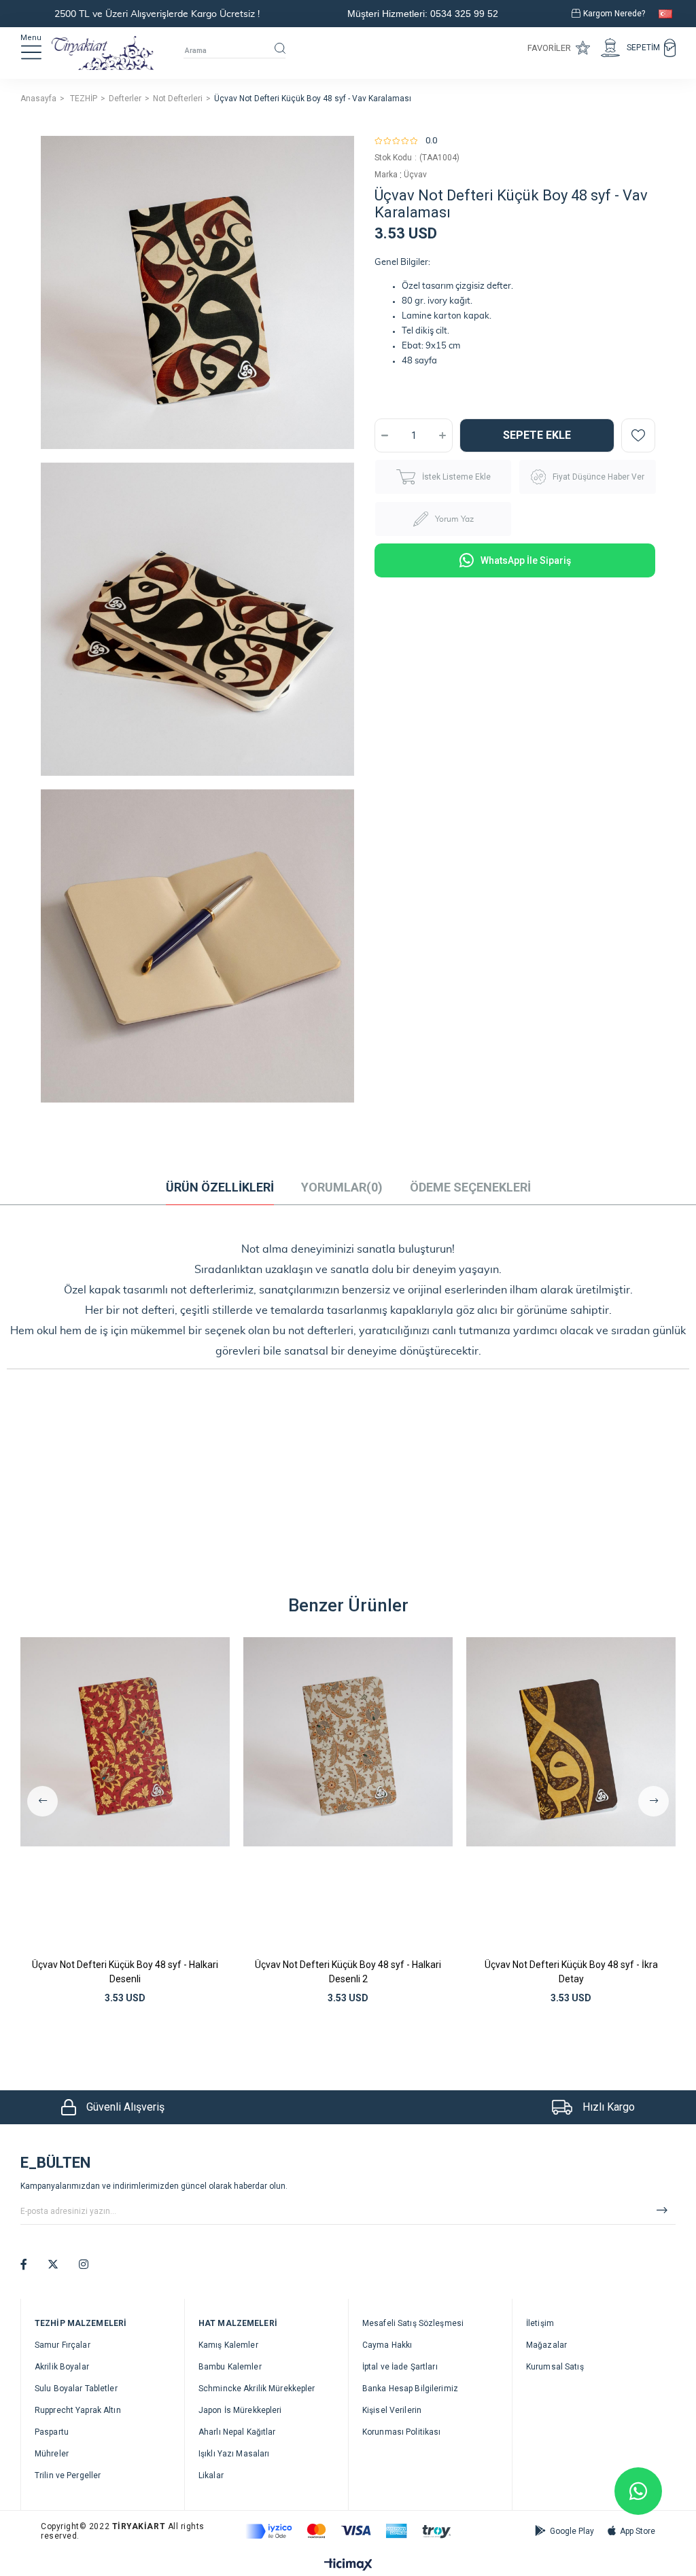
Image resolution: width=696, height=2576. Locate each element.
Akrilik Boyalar (62, 2367)
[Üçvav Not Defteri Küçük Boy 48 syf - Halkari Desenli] (125, 1794)
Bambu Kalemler (230, 2367)
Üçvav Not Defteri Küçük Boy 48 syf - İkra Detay (571, 1972)
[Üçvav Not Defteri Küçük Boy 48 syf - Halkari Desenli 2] (348, 1794)
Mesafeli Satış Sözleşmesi (413, 2323)
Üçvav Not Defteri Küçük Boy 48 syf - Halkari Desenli (125, 1972)
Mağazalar (546, 2345)
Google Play (572, 2531)
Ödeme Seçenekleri (470, 1187)
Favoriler (549, 48)
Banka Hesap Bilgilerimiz (410, 2389)
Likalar (211, 2475)
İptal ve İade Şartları (400, 2367)
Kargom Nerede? (614, 14)
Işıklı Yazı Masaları (234, 2454)
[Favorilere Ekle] (638, 435)
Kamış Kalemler (228, 2345)
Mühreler (52, 2454)
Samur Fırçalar (63, 2345)
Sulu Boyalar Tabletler (76, 2389)
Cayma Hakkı (387, 2345)
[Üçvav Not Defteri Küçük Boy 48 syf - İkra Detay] (571, 1794)
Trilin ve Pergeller (68, 2475)
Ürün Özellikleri (220, 1187)
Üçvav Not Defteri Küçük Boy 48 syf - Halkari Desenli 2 (348, 1972)
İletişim (540, 2323)
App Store (638, 2531)
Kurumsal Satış (555, 2367)
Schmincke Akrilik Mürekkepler (257, 2389)
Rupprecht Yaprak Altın (78, 2410)
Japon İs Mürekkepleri (240, 2410)
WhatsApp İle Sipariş (526, 560)
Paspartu (52, 2432)
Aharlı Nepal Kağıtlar (237, 2432)
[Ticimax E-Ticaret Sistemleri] (348, 2565)
